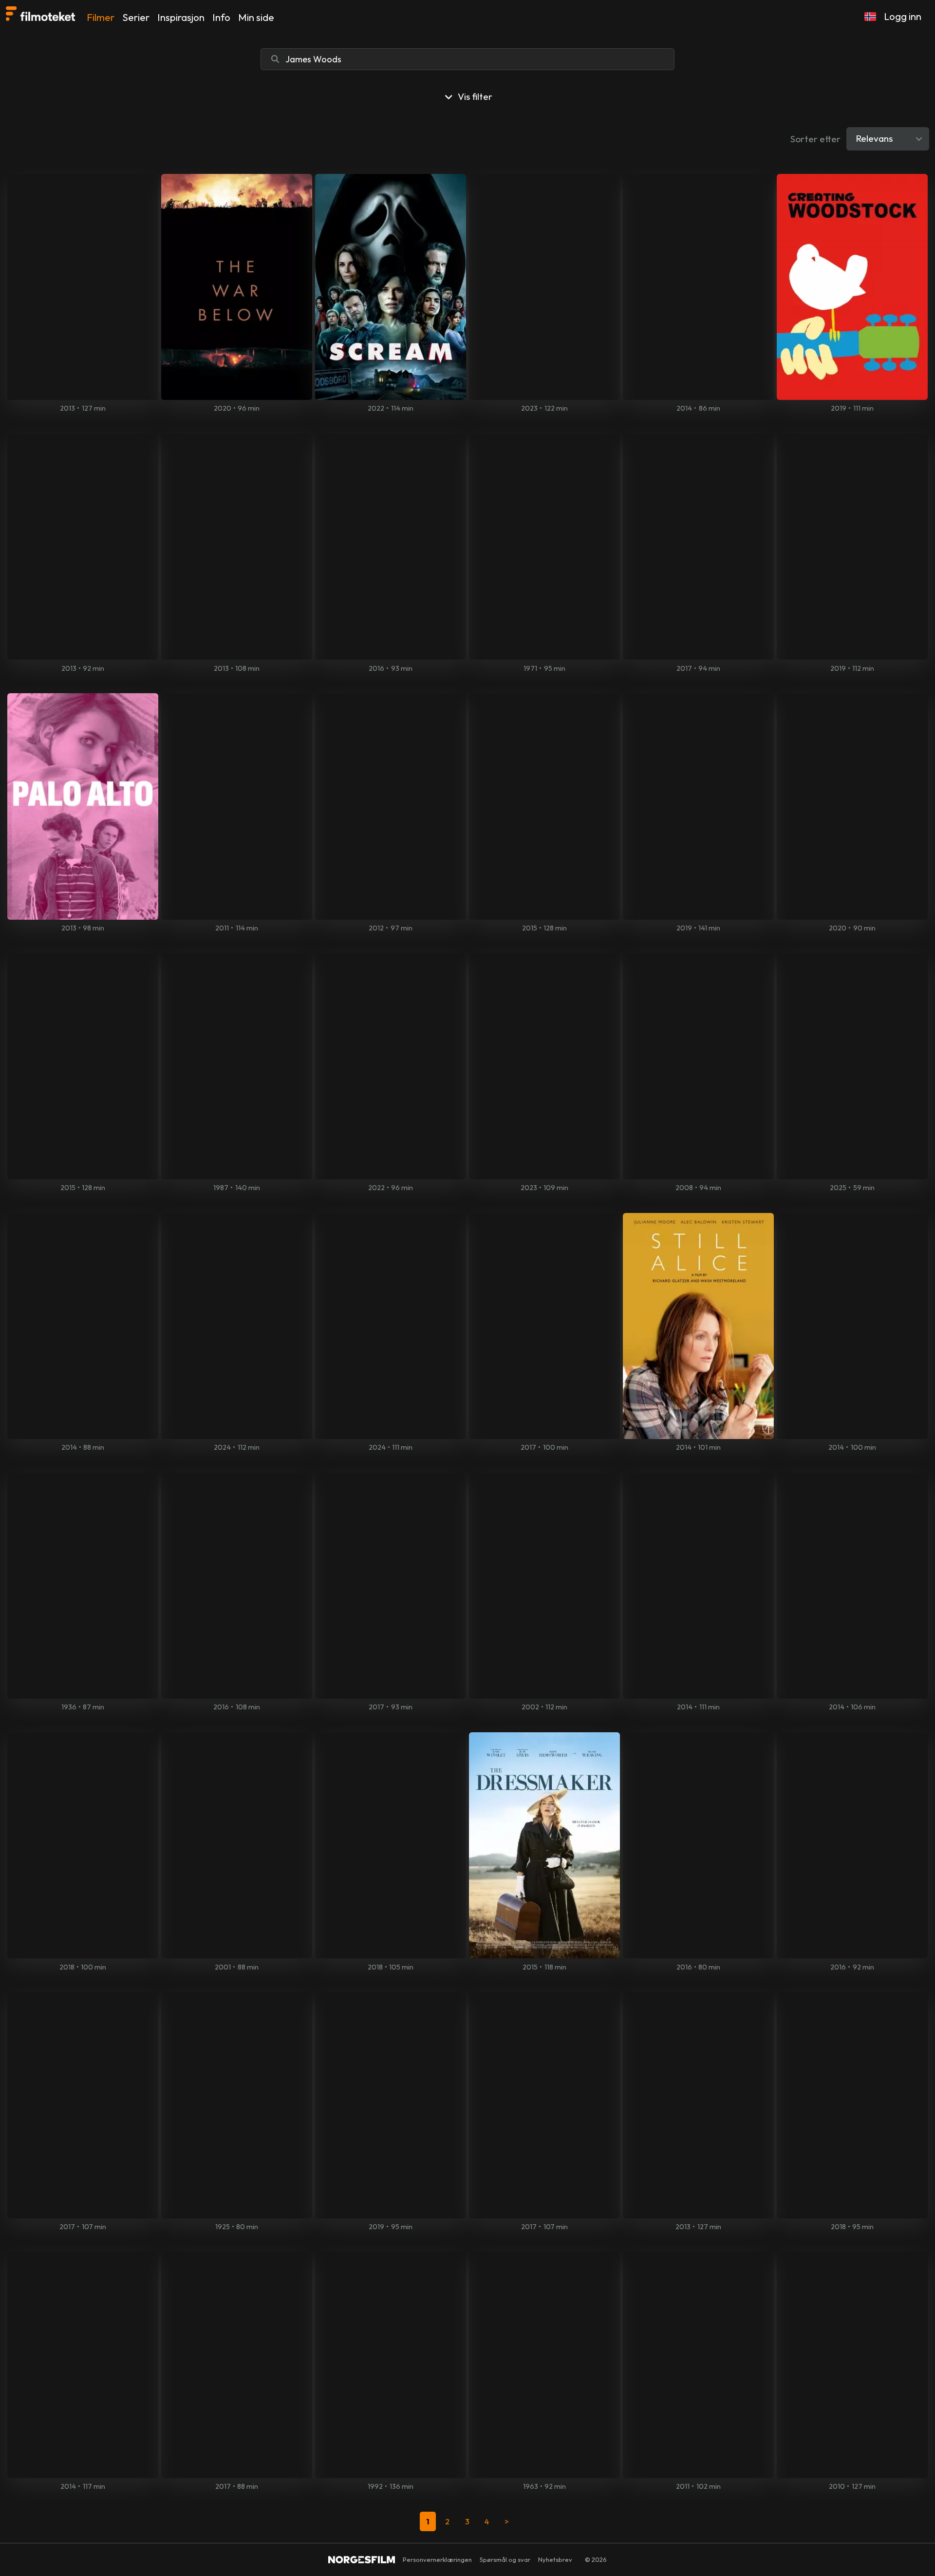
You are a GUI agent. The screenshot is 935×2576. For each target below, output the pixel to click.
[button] (870, 17)
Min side (256, 17)
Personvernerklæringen (437, 2559)
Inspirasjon (181, 17)
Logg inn (903, 16)
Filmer (101, 17)
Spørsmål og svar (505, 2559)
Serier (136, 17)
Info (221, 17)
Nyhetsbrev (555, 2559)
